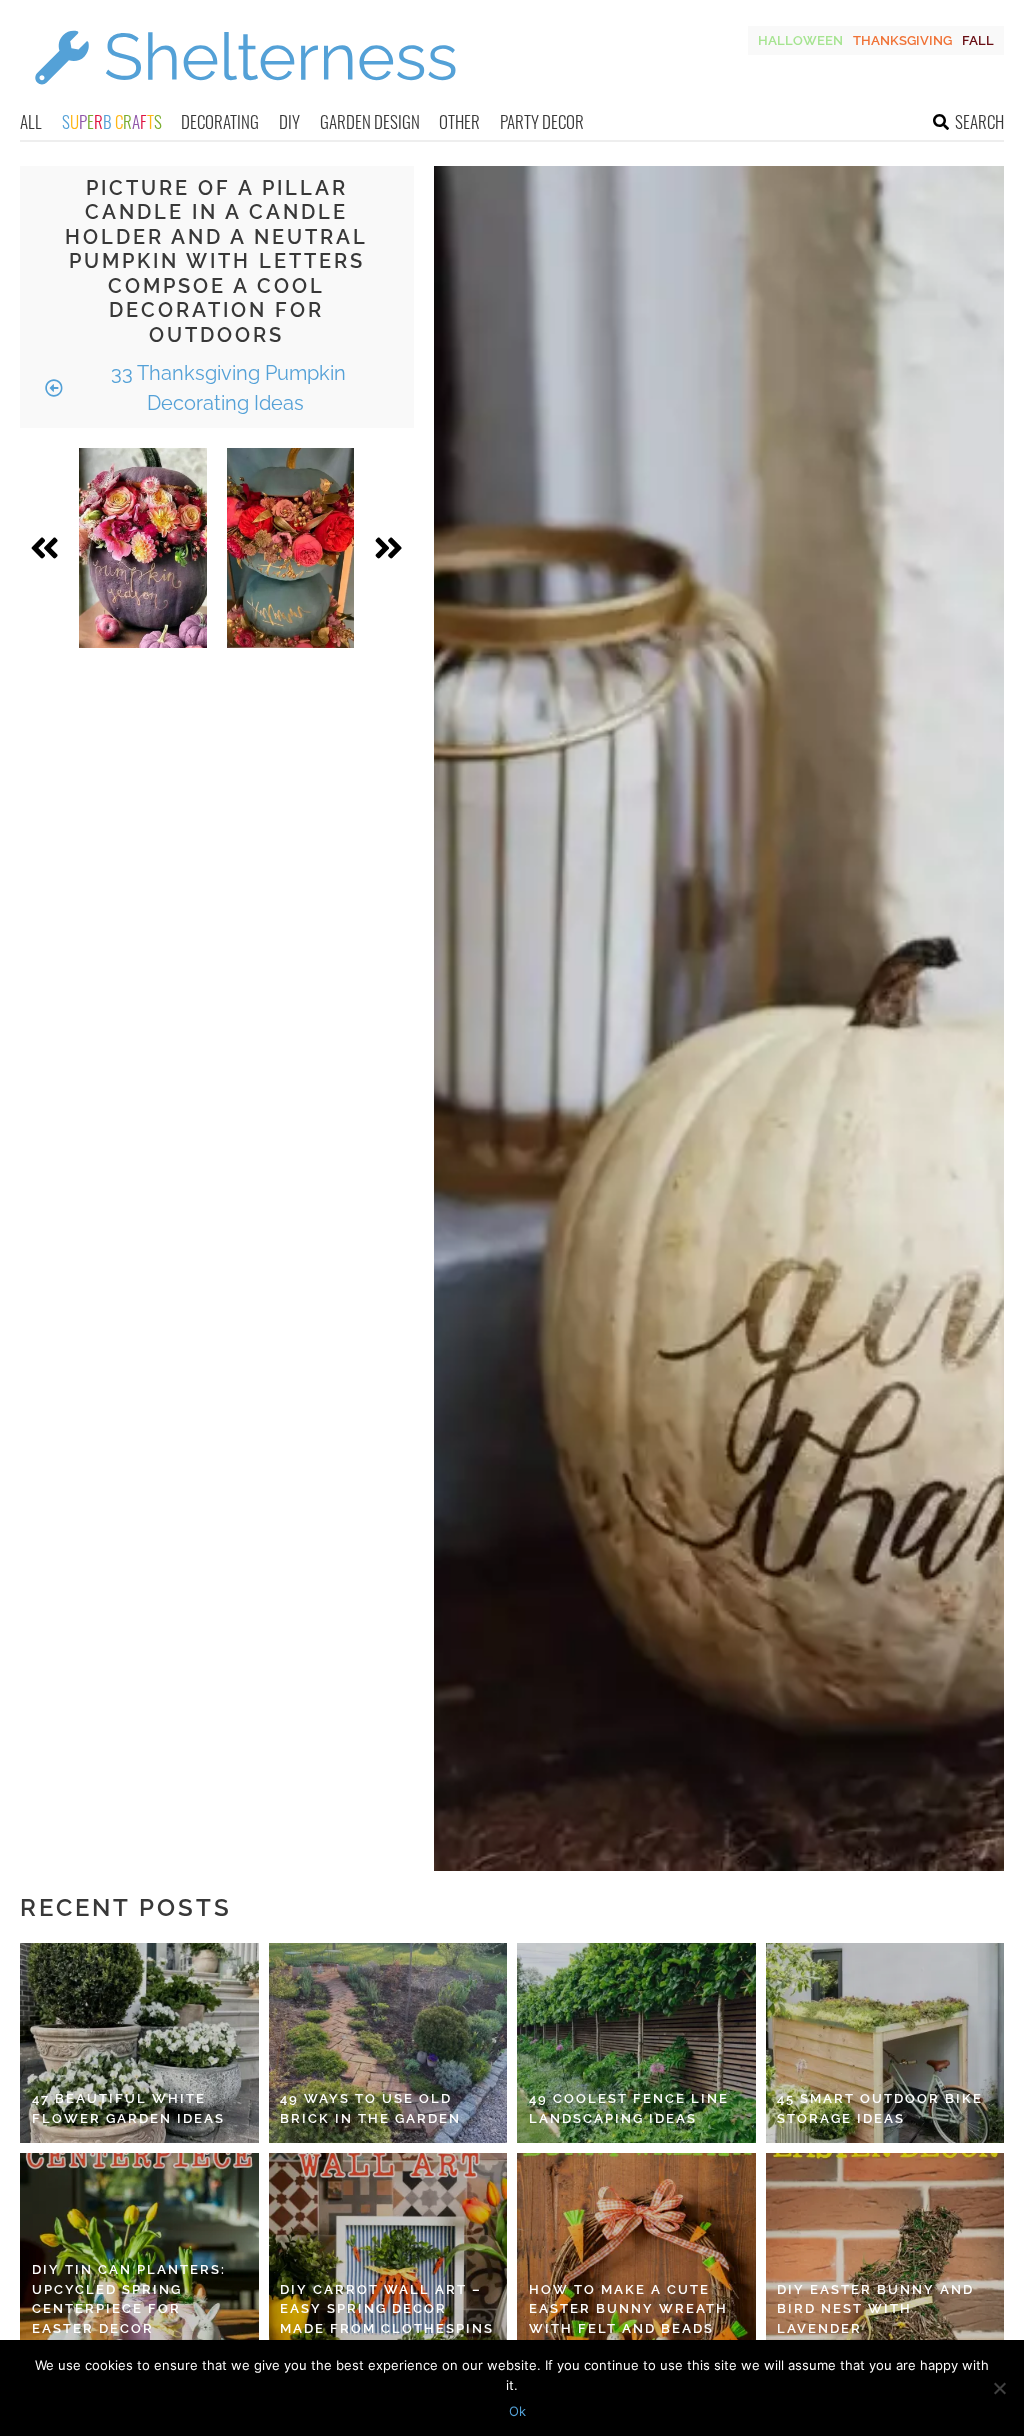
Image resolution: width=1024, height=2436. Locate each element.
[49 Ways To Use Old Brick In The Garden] (388, 2043)
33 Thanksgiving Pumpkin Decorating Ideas (226, 388)
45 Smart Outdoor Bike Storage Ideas (880, 2108)
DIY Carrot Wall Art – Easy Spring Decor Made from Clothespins (387, 2309)
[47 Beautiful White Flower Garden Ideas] (139, 2043)
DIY (289, 121)
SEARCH (979, 121)
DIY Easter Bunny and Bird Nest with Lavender (875, 2309)
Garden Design (370, 121)
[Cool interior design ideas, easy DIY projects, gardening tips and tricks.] (245, 96)
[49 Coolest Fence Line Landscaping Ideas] (636, 2043)
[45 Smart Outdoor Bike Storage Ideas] (885, 2043)
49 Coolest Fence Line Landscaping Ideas (629, 2108)
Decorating (220, 121)
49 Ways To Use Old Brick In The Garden (370, 2108)
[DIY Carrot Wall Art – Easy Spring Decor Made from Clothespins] (388, 2253)
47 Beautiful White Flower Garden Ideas (128, 2108)
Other (459, 121)
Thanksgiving (902, 40)
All (31, 121)
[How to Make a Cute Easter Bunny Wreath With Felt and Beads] (636, 2253)
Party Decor (542, 121)
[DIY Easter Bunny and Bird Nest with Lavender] (885, 2253)
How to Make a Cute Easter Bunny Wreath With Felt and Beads (628, 2309)
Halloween (800, 40)
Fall (978, 40)
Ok (517, 2411)
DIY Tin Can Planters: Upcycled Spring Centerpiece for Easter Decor (129, 2299)
